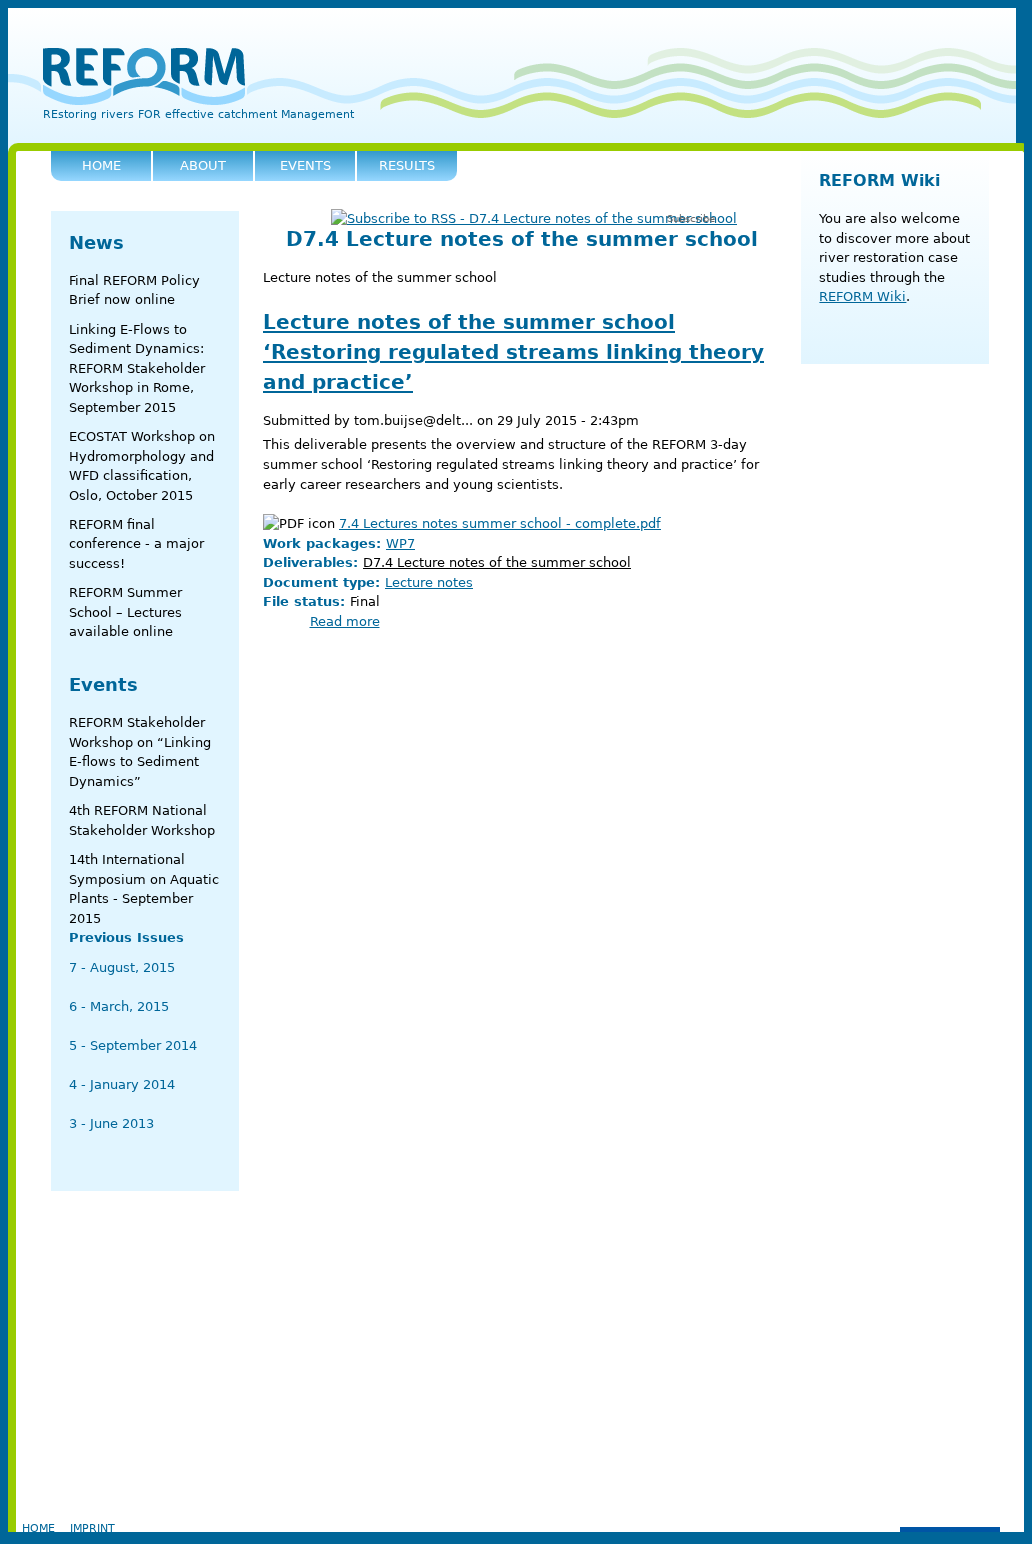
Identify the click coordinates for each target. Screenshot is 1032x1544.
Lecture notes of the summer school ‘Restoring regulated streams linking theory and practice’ (513, 352)
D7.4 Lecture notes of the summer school (497, 562)
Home (38, 1528)
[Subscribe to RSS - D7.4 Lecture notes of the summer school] (534, 219)
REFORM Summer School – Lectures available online (125, 612)
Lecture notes (429, 582)
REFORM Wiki (879, 180)
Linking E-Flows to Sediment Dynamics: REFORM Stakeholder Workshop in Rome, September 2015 (137, 368)
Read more (345, 621)
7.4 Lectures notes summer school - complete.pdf (500, 523)
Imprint (92, 1528)
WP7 (400, 543)
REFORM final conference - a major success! (136, 544)
